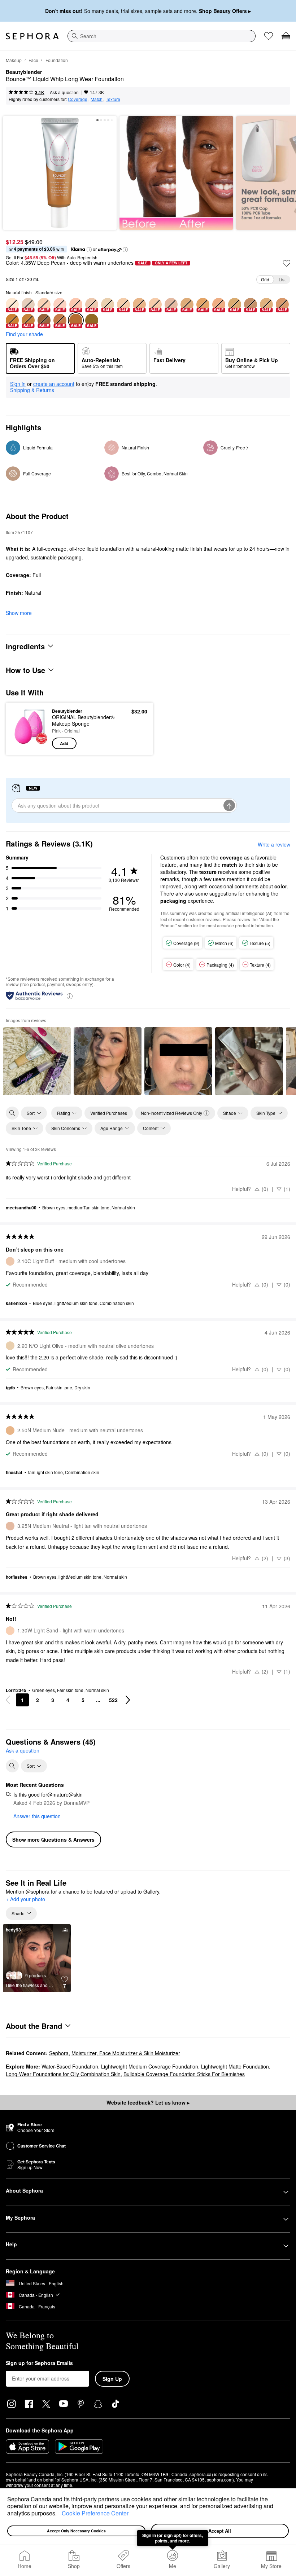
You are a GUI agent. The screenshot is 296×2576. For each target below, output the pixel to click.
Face (33, 60)
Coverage (78, 99)
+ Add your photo (25, 1899)
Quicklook (23, 729)
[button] (59, 2514)
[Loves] (269, 36)
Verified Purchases (109, 1113)
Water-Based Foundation (70, 2066)
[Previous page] (8, 1700)
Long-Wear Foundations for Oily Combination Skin (63, 2074)
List (282, 279)
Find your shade (24, 334)
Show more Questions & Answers (53, 1839)
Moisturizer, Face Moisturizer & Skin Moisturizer (126, 2053)
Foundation (57, 60)
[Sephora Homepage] (32, 36)
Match (97, 99)
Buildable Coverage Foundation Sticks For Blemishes (184, 2074)
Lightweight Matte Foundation (235, 2066)
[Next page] (128, 1700)
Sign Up (112, 2379)
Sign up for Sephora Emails (39, 2363)
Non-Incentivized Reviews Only (171, 1113)
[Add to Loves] (287, 263)
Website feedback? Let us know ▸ (148, 2102)
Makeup (14, 60)
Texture (113, 99)
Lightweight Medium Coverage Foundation (150, 2066)
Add (64, 743)
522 (113, 1700)
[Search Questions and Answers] (12, 1766)
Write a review (274, 844)
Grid (265, 279)
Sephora (59, 2053)
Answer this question (37, 1816)
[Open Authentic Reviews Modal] (70, 996)
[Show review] (37, 1061)
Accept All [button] (220, 2531)
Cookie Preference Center (95, 2513)
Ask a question (64, 92)
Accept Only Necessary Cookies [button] (76, 2531)
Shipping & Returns (32, 390)
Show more (19, 613)
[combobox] (162, 36)
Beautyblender (24, 72)
